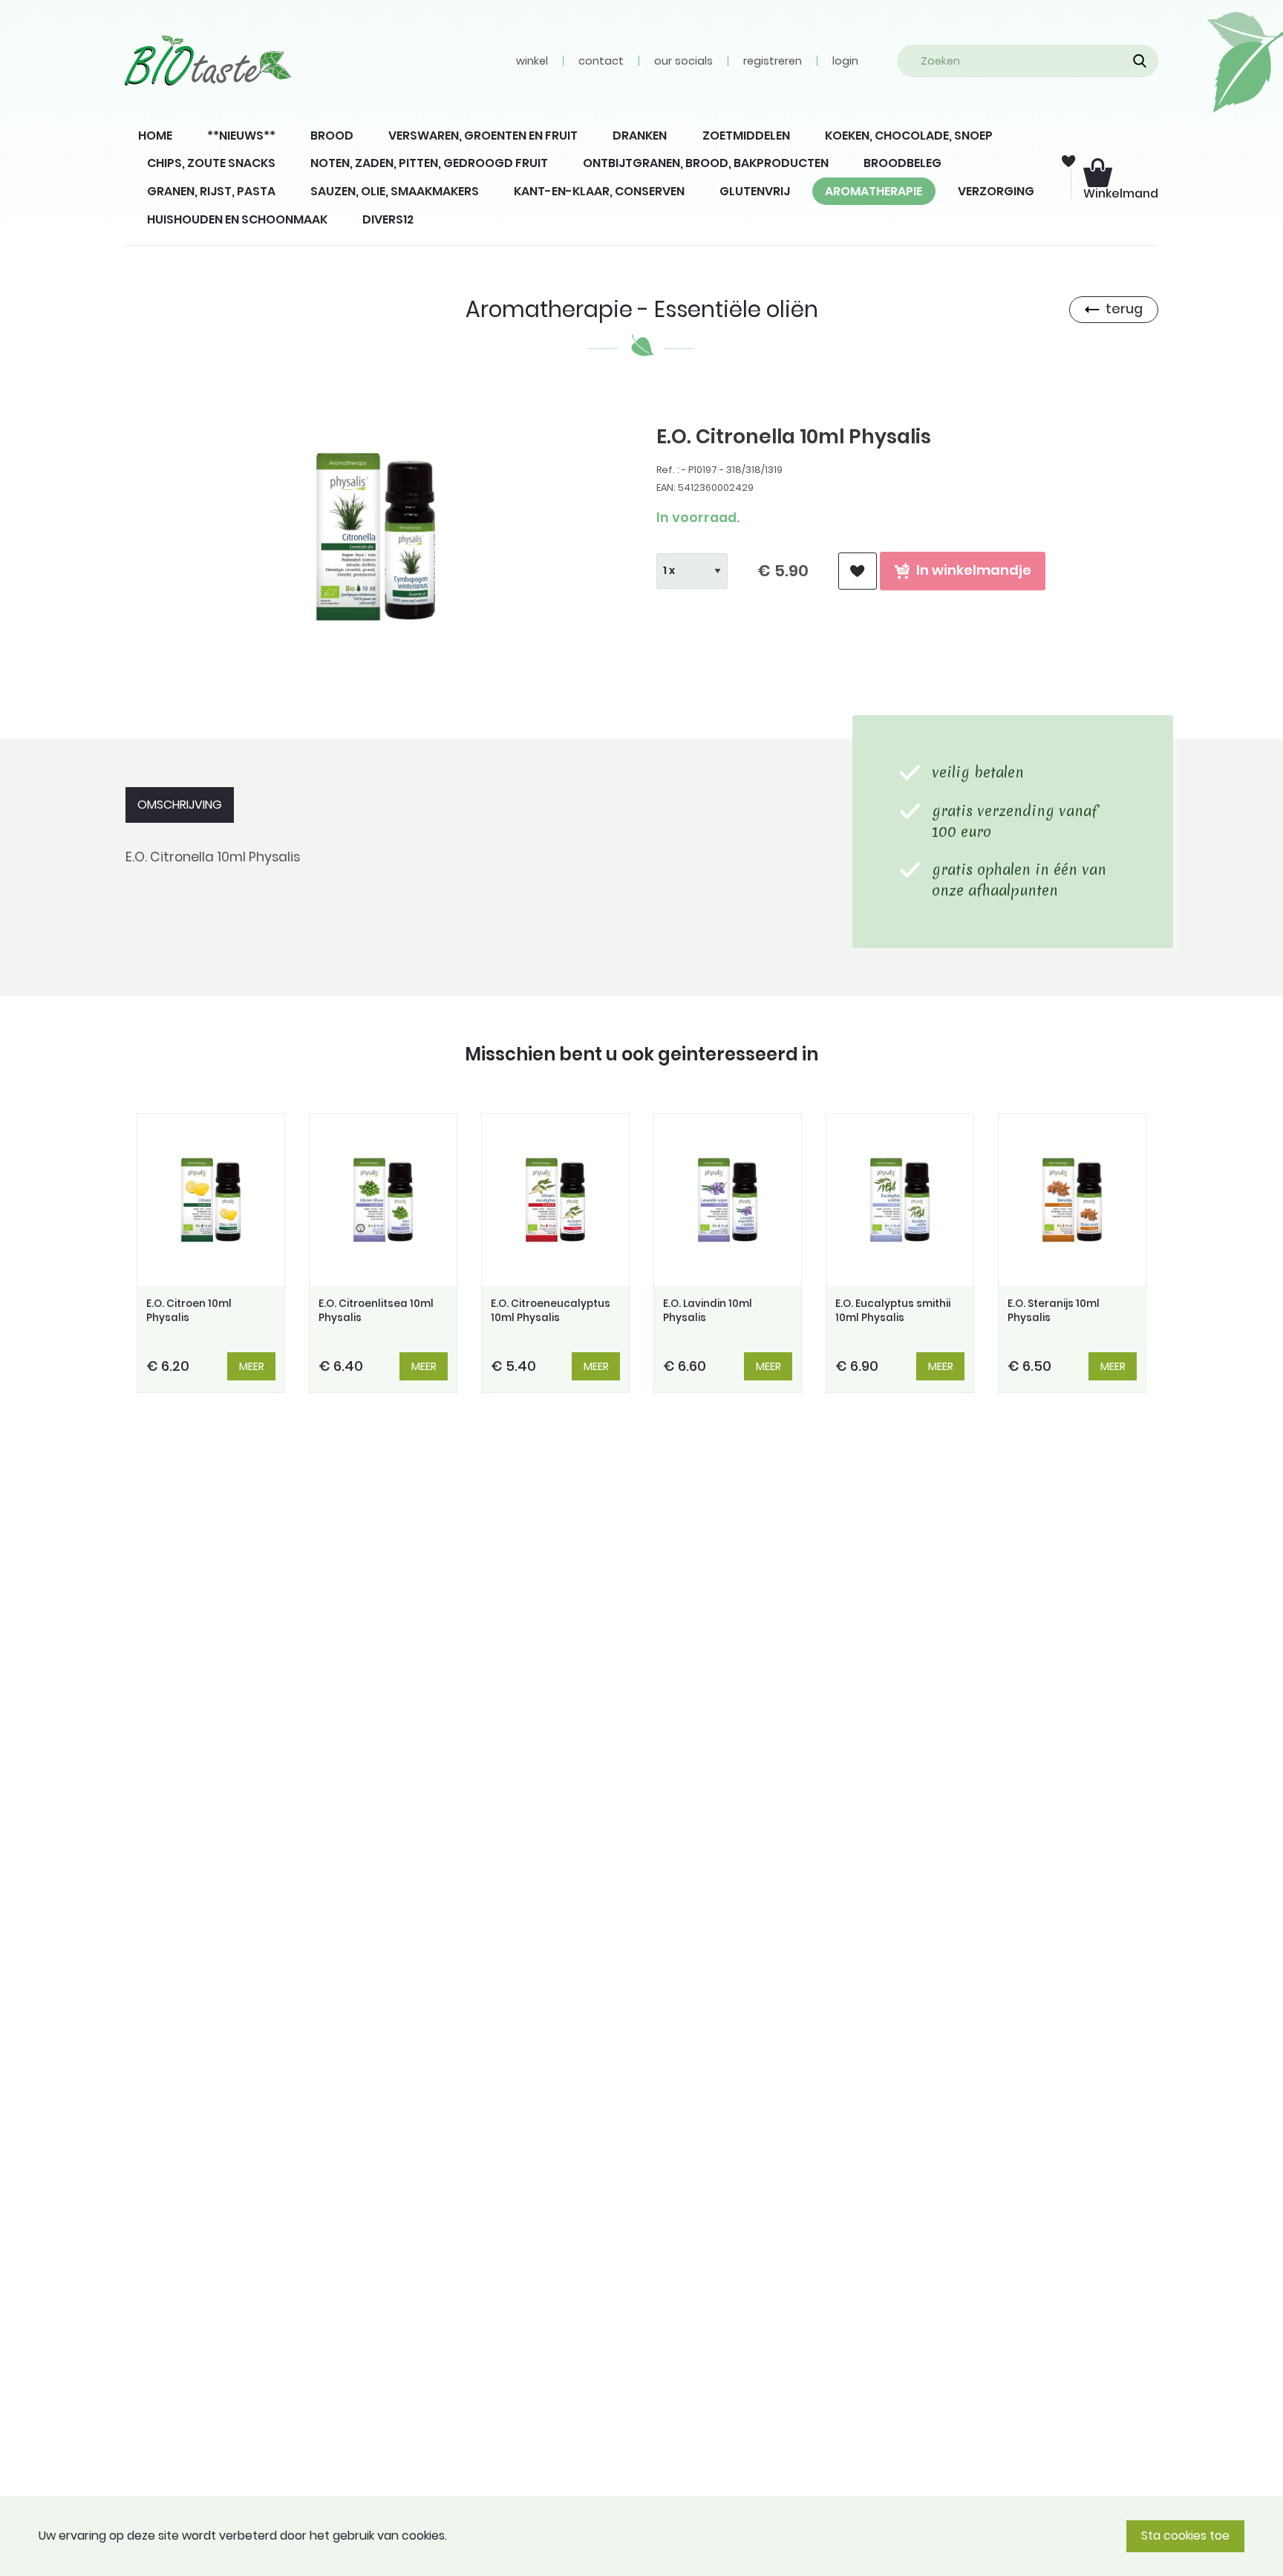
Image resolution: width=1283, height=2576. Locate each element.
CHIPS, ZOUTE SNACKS (211, 163)
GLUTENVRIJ (755, 191)
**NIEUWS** (241, 136)
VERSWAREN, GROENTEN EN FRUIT (483, 136)
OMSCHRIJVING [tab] (180, 805)
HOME (155, 136)
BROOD (332, 136)
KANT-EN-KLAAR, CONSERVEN (599, 191)
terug (1124, 309)
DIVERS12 (388, 219)
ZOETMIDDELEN (746, 136)
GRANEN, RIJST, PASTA (211, 191)
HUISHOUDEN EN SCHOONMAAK (237, 219)
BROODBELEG (902, 163)
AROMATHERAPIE (874, 191)
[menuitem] (155, 136)
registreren (773, 61)
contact (601, 61)
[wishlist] (858, 571)
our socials (683, 61)
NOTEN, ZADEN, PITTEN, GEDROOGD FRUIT (429, 163)
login (845, 61)
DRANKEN (640, 136)
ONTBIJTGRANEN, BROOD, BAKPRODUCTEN (706, 163)
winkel (532, 61)
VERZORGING (996, 191)
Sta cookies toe (1185, 2536)
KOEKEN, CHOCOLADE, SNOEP (909, 136)
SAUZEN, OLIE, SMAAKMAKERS (395, 191)
